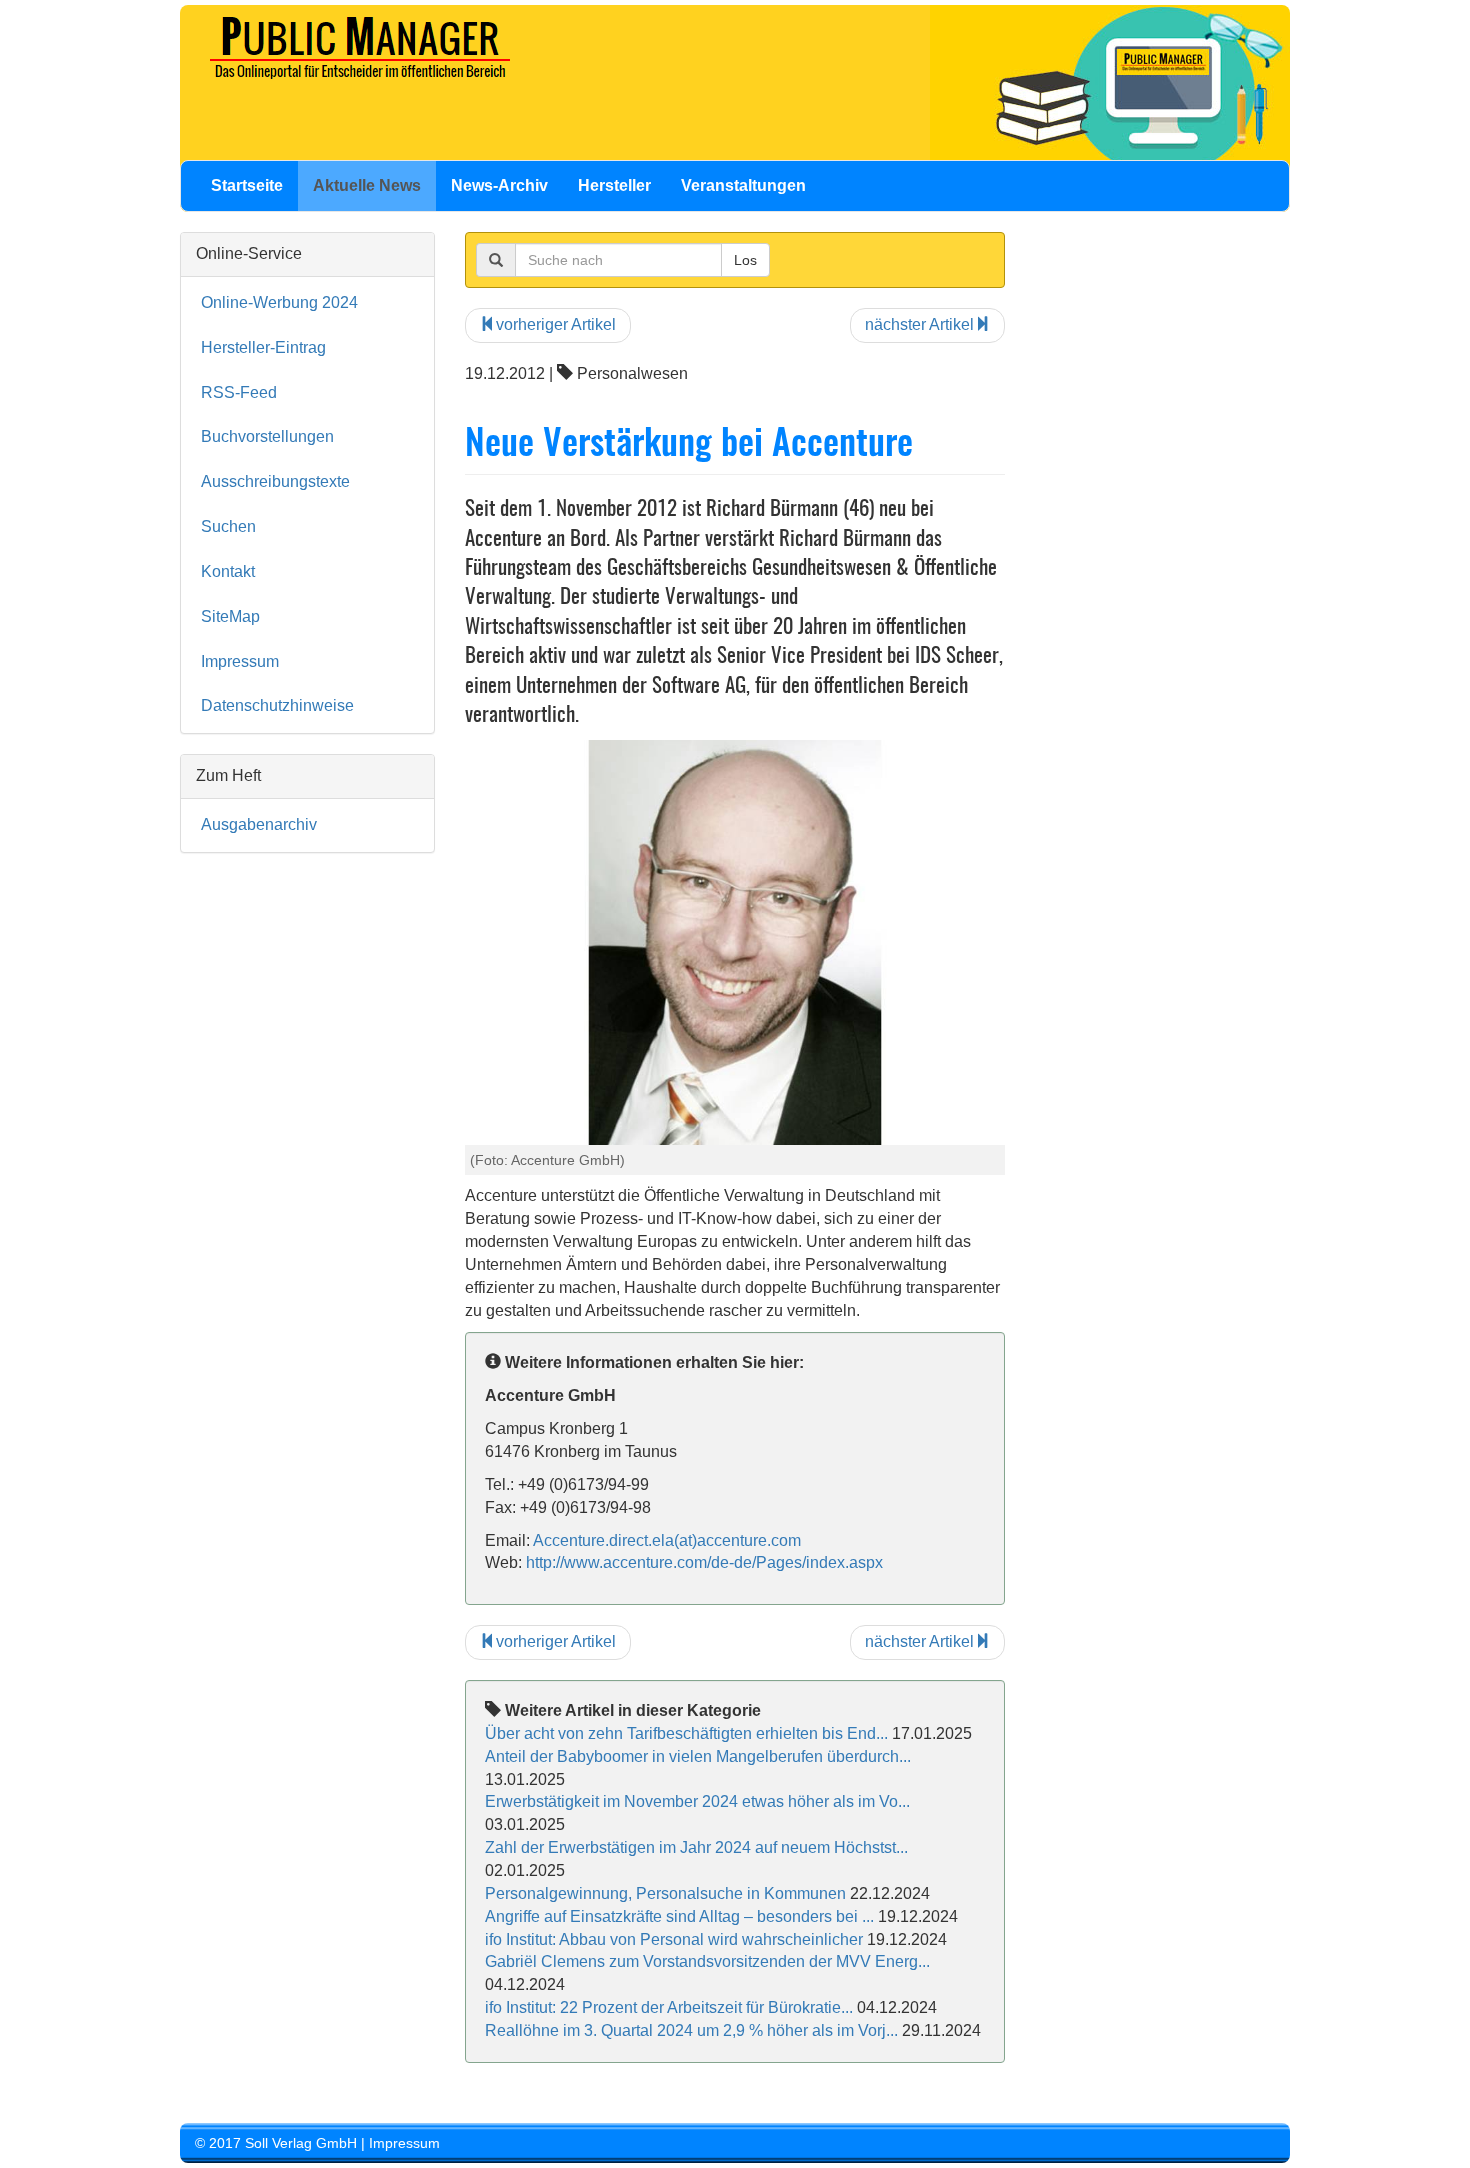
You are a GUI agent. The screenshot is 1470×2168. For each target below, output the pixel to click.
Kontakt (228, 571)
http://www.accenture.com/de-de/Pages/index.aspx (704, 1562)
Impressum (240, 661)
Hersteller (614, 185)
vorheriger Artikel (556, 324)
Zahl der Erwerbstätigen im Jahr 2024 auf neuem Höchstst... (696, 1847)
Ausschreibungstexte (275, 481)
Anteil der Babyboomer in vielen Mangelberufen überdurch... (698, 1756)
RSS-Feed (239, 392)
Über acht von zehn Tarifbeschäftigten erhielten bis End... (686, 1733)
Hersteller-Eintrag (263, 347)
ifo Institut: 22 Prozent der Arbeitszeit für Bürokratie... (669, 2007)
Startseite (247, 185)
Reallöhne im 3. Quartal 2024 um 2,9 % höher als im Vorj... (691, 2030)
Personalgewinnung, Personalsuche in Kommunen (665, 1893)
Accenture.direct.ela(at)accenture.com (667, 1540)
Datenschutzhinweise (277, 705)
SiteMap (230, 616)
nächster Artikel (919, 324)
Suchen (228, 526)
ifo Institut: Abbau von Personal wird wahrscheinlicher (674, 1939)
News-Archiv (499, 185)
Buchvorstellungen (267, 436)
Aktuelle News (367, 185)
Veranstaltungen (743, 185)
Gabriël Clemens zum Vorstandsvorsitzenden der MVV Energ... (707, 1961)
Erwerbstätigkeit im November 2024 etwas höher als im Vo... (697, 1801)
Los (745, 260)
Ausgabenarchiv (259, 824)
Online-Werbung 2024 (279, 302)
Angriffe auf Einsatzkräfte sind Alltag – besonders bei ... (679, 1916)
